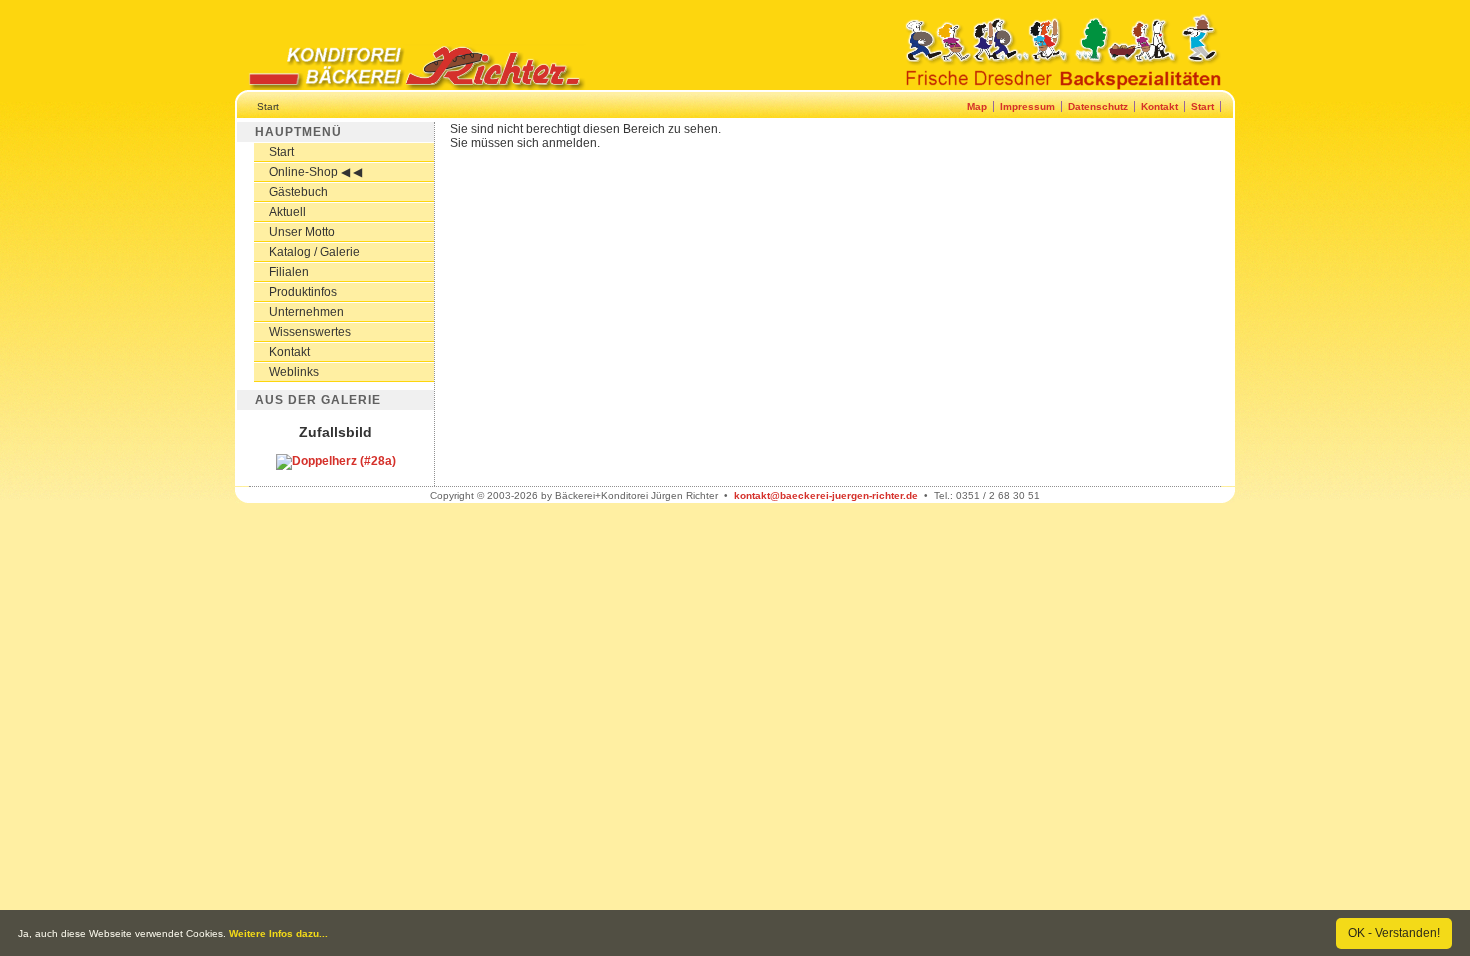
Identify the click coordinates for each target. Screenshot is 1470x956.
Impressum (1027, 106)
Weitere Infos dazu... (278, 933)
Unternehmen (306, 312)
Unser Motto (302, 232)
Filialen (289, 272)
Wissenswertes (310, 332)
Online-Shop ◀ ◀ (315, 172)
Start (1202, 106)
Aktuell (287, 212)
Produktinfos (303, 292)
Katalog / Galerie (314, 252)
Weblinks (294, 372)
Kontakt (1159, 106)
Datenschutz (1098, 106)
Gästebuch (298, 192)
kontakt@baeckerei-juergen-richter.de (826, 495)
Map (977, 106)
